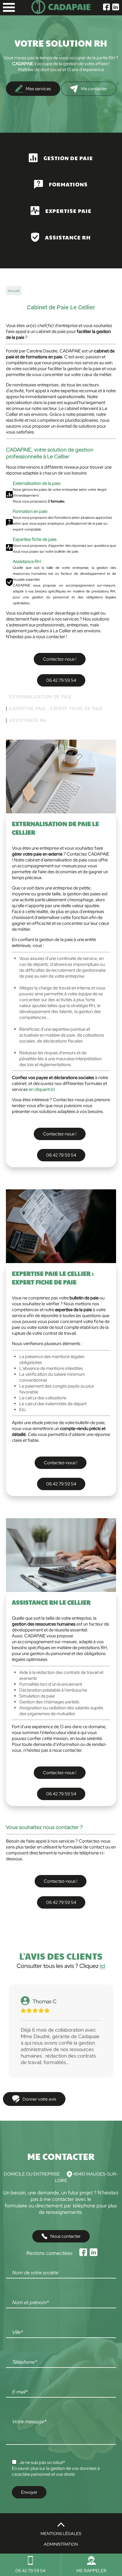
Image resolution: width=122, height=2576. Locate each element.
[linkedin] (116, 8)
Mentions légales (61, 2534)
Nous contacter (65, 2236)
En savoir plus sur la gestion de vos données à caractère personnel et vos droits (56, 2471)
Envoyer (29, 2492)
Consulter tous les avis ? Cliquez (61, 1966)
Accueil (14, 291)
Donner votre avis (39, 2099)
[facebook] (106, 8)
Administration (61, 2544)
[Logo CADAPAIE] (61, 12)
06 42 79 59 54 (61, 680)
